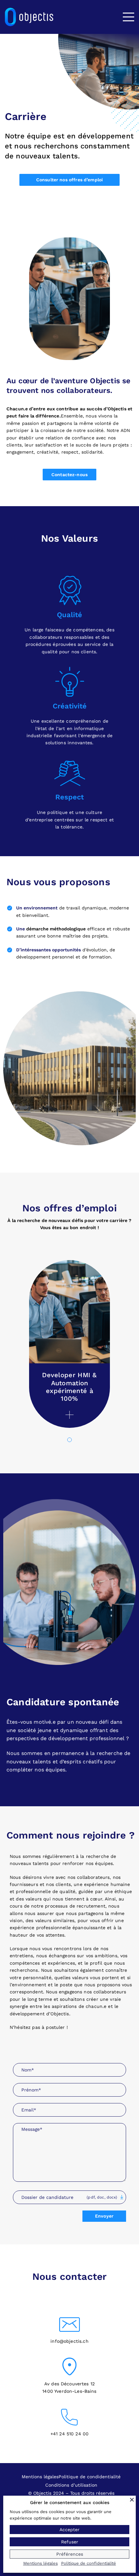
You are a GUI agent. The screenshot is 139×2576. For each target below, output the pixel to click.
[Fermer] (132, 2500)
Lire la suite (70, 1415)
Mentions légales (40, 2477)
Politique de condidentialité (90, 2477)
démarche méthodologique (56, 929)
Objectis (118, 409)
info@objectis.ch (69, 2341)
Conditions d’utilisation (71, 2485)
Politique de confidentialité (89, 2563)
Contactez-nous (69, 475)
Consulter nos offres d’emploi (69, 180)
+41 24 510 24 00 (69, 2434)
